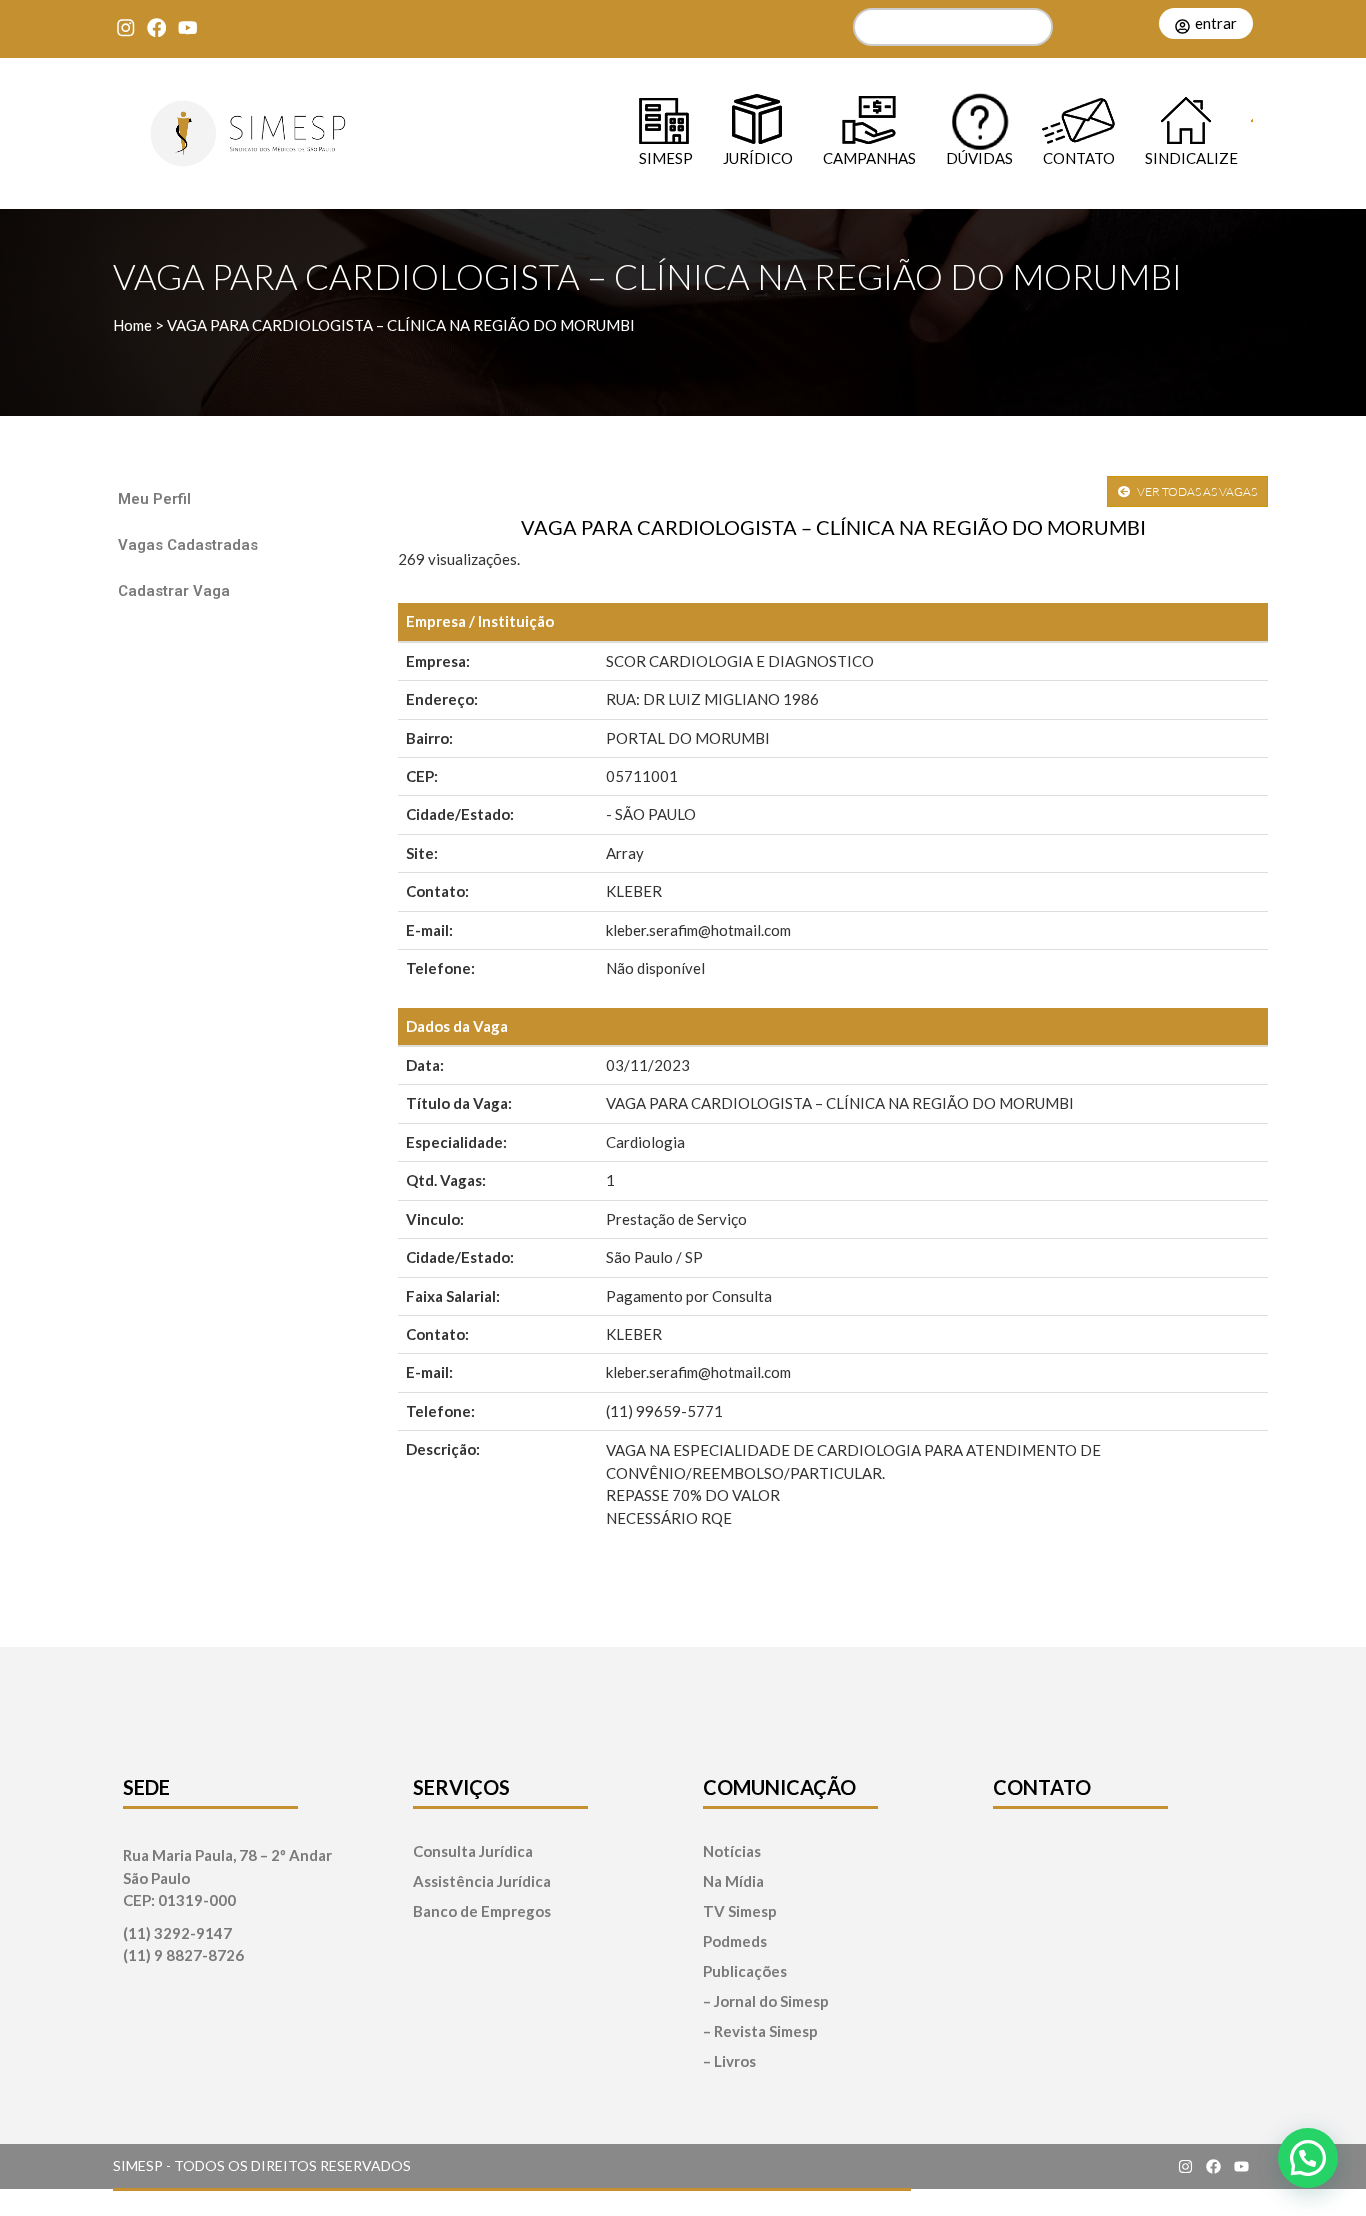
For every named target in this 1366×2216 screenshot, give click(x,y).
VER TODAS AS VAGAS (1196, 491)
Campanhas (869, 157)
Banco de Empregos (482, 1911)
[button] (1308, 2158)
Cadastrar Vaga (174, 591)
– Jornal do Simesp (766, 2001)
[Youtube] (187, 27)
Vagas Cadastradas (188, 545)
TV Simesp (740, 1911)
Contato (1079, 157)
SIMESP (666, 157)
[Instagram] (125, 27)
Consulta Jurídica (473, 1851)
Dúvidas (979, 157)
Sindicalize (1191, 157)
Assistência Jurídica (482, 1881)
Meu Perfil (154, 499)
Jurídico (758, 157)
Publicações (745, 1971)
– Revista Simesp (760, 2031)
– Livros (729, 2061)
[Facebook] (156, 27)
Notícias (732, 1851)
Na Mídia (733, 1881)
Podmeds (735, 1941)
